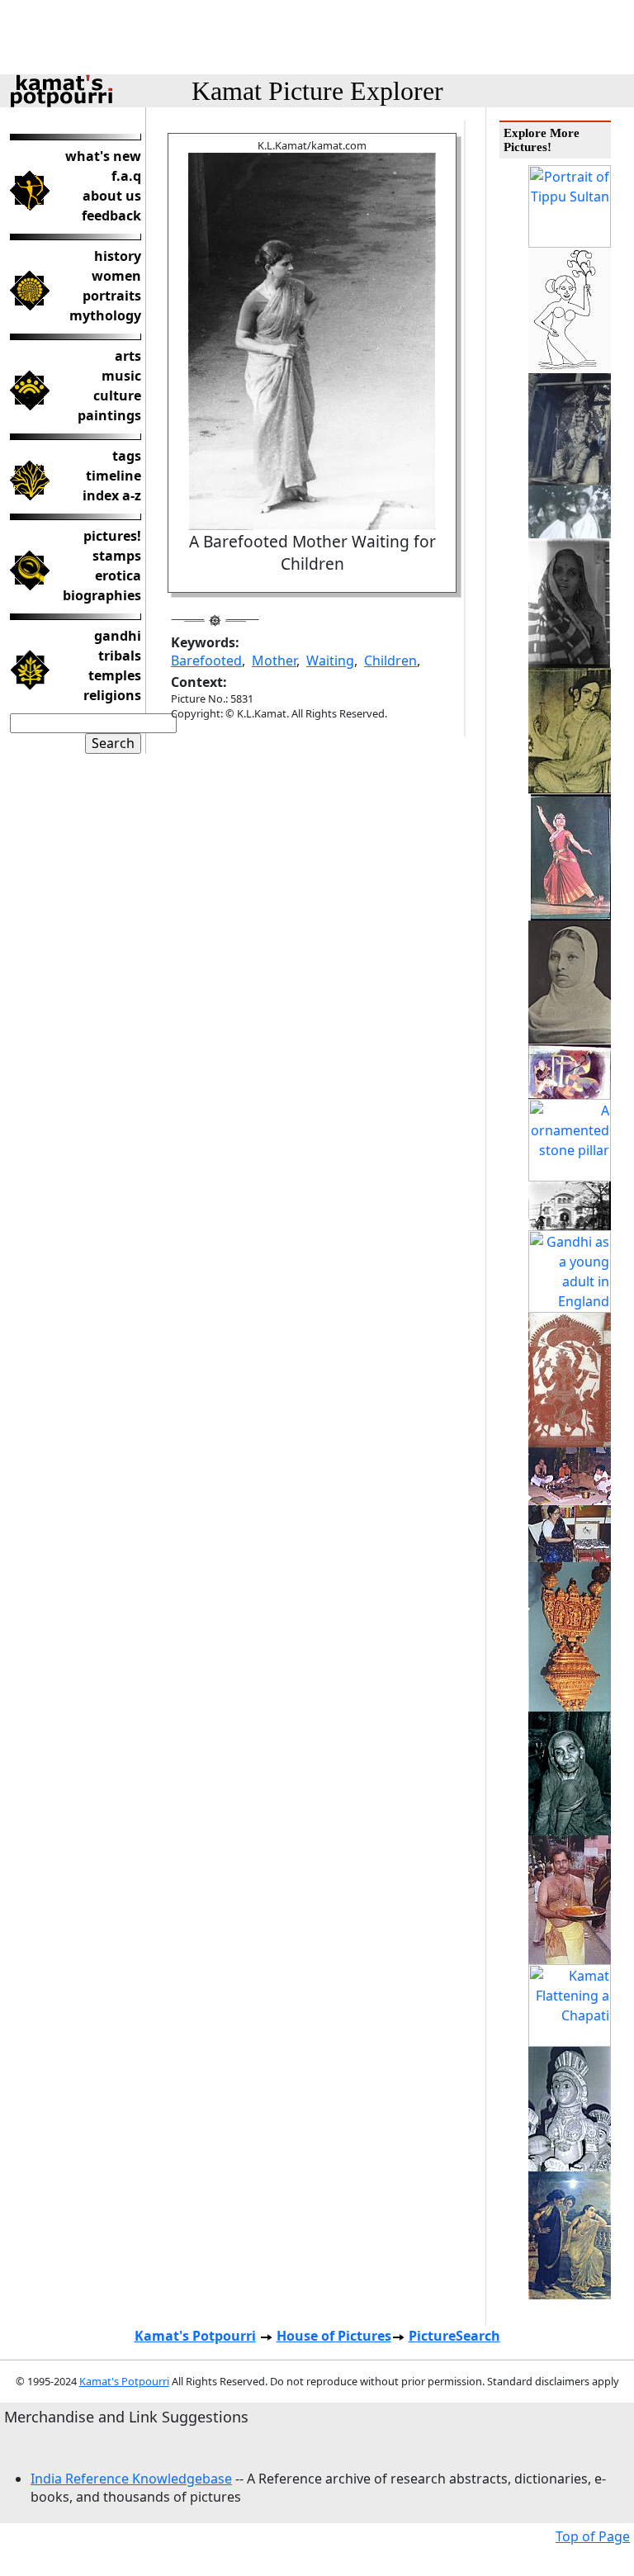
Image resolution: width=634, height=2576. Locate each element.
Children (390, 661)
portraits (112, 296)
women (116, 276)
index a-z (112, 495)
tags (127, 456)
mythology (105, 315)
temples (115, 675)
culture (117, 395)
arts (128, 356)
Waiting (330, 661)
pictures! (112, 536)
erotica (118, 575)
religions (112, 695)
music (121, 376)
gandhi (118, 636)
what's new (103, 156)
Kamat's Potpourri (195, 2336)
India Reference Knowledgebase (131, 2479)
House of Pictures (334, 2336)
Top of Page (593, 2536)
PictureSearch (454, 2336)
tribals (120, 656)
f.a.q (126, 176)
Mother (274, 661)
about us (112, 196)
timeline (114, 476)
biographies (102, 595)
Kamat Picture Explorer (317, 91)
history (118, 256)
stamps (117, 556)
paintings (109, 415)
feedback (111, 215)
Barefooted (206, 661)
